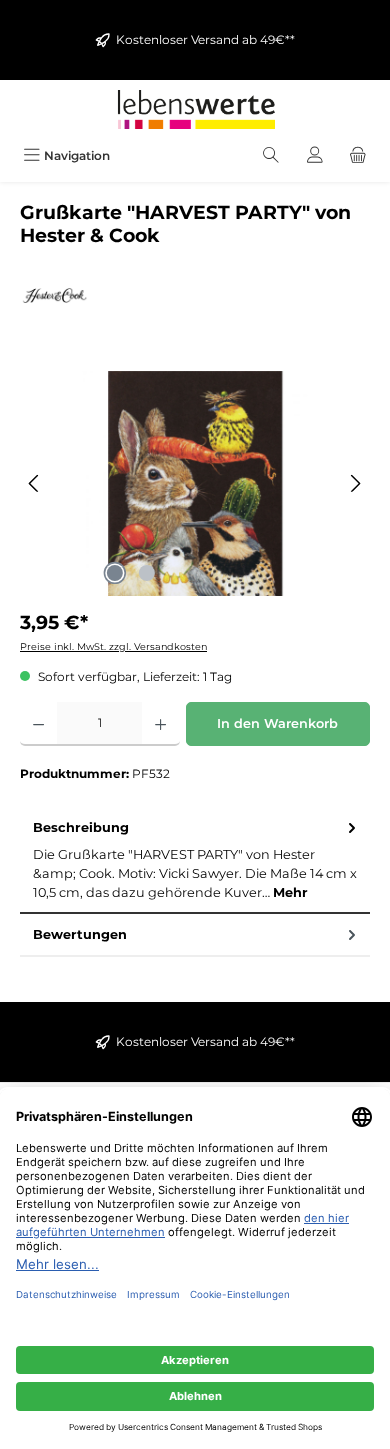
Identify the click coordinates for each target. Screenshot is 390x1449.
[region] (195, 483)
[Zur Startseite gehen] (195, 109)
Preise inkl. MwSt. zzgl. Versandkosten (113, 646)
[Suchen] (271, 155)
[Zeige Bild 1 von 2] (115, 573)
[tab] (195, 860)
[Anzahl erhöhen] (160, 724)
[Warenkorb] (358, 155)
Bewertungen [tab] (80, 934)
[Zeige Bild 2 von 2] (147, 573)
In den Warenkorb (277, 723)
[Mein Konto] (315, 155)
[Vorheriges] (35, 483)
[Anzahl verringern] (38, 724)
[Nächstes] (355, 483)
